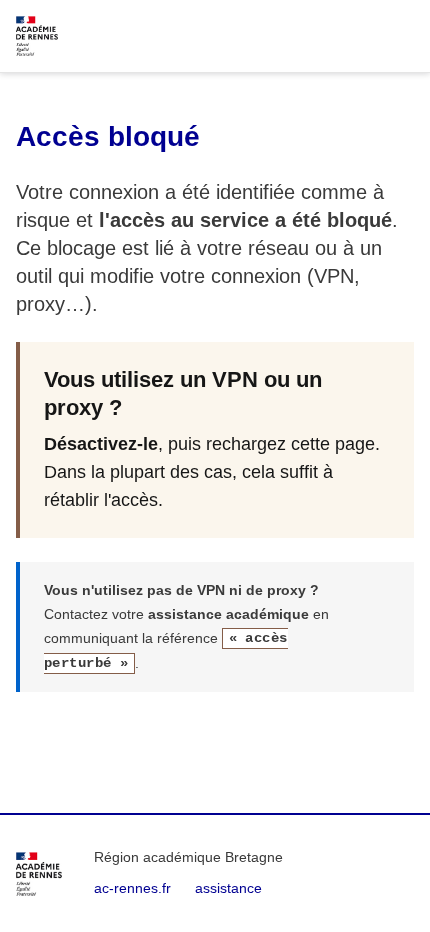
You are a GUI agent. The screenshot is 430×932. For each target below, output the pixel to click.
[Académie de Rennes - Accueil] (39, 874)
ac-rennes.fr (132, 888)
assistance (228, 888)
